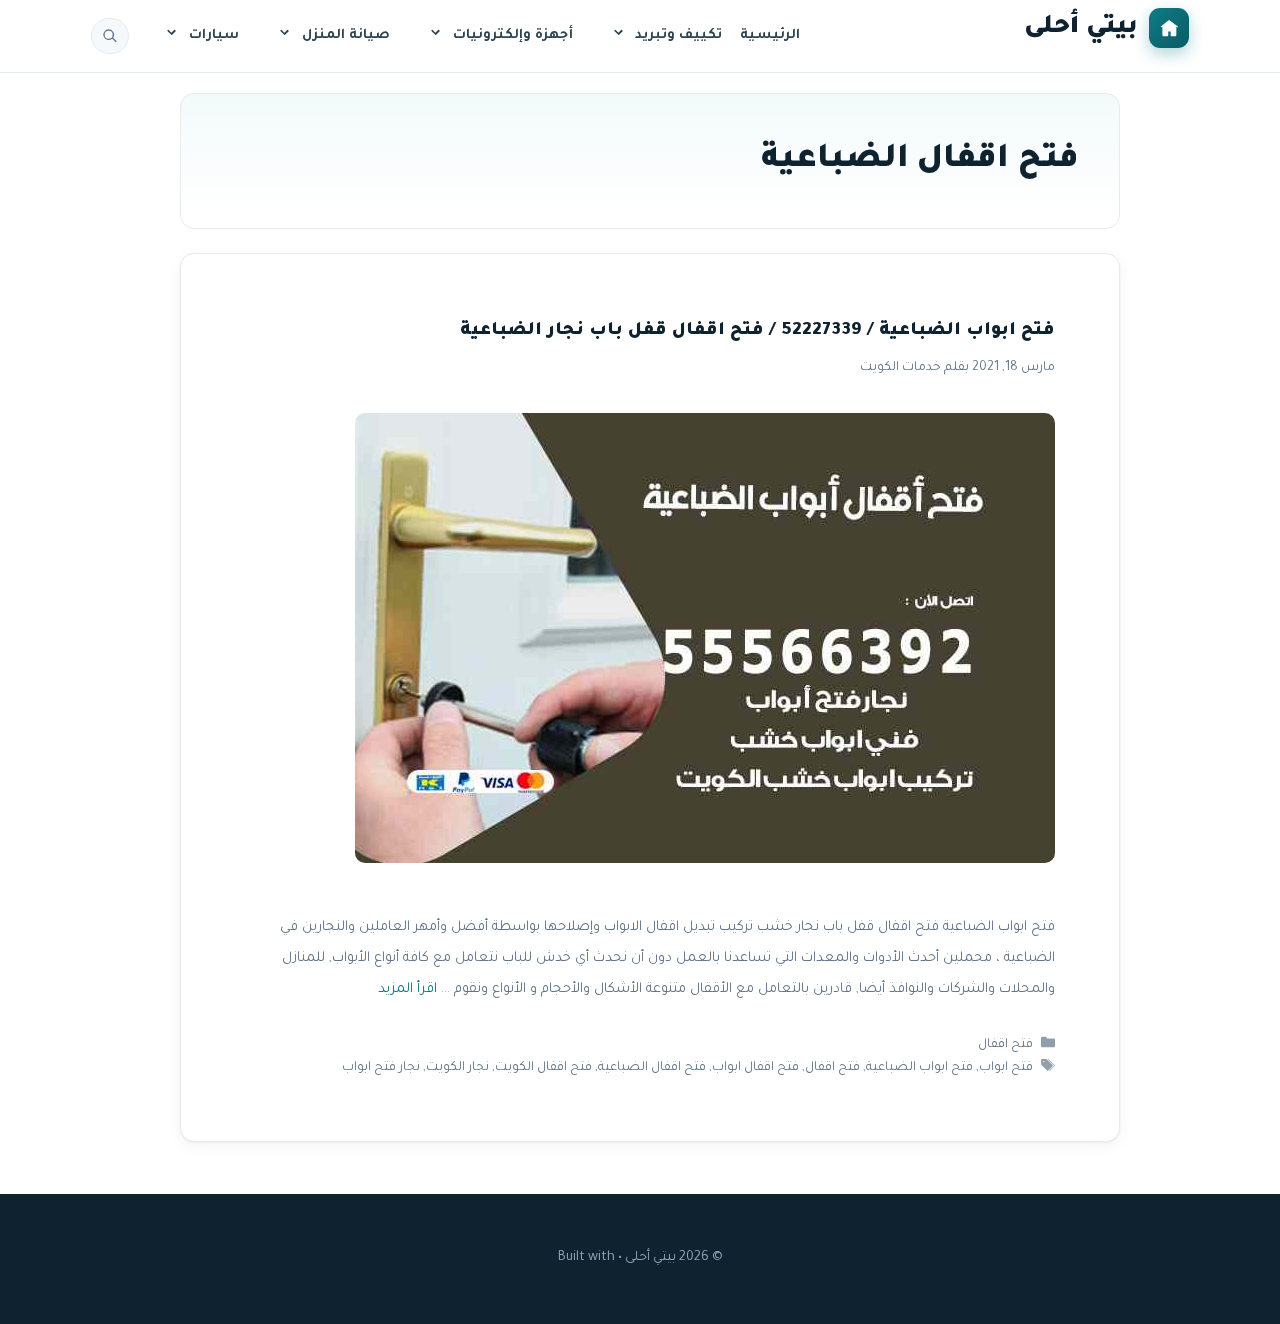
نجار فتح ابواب (381, 1068)
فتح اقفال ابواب (755, 1068)
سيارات (214, 35)
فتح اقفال (1005, 1045)
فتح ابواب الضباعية (919, 1068)
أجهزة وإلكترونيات (513, 35)
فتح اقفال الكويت (543, 1068)
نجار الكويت (457, 1068)
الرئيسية (770, 35)
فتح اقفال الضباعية (652, 1068)
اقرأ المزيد (407, 989)
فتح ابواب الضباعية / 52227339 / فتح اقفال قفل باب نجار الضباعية (757, 331)
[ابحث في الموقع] (110, 36)
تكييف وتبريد (678, 35)
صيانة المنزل (346, 35)
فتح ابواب (1006, 1068)
